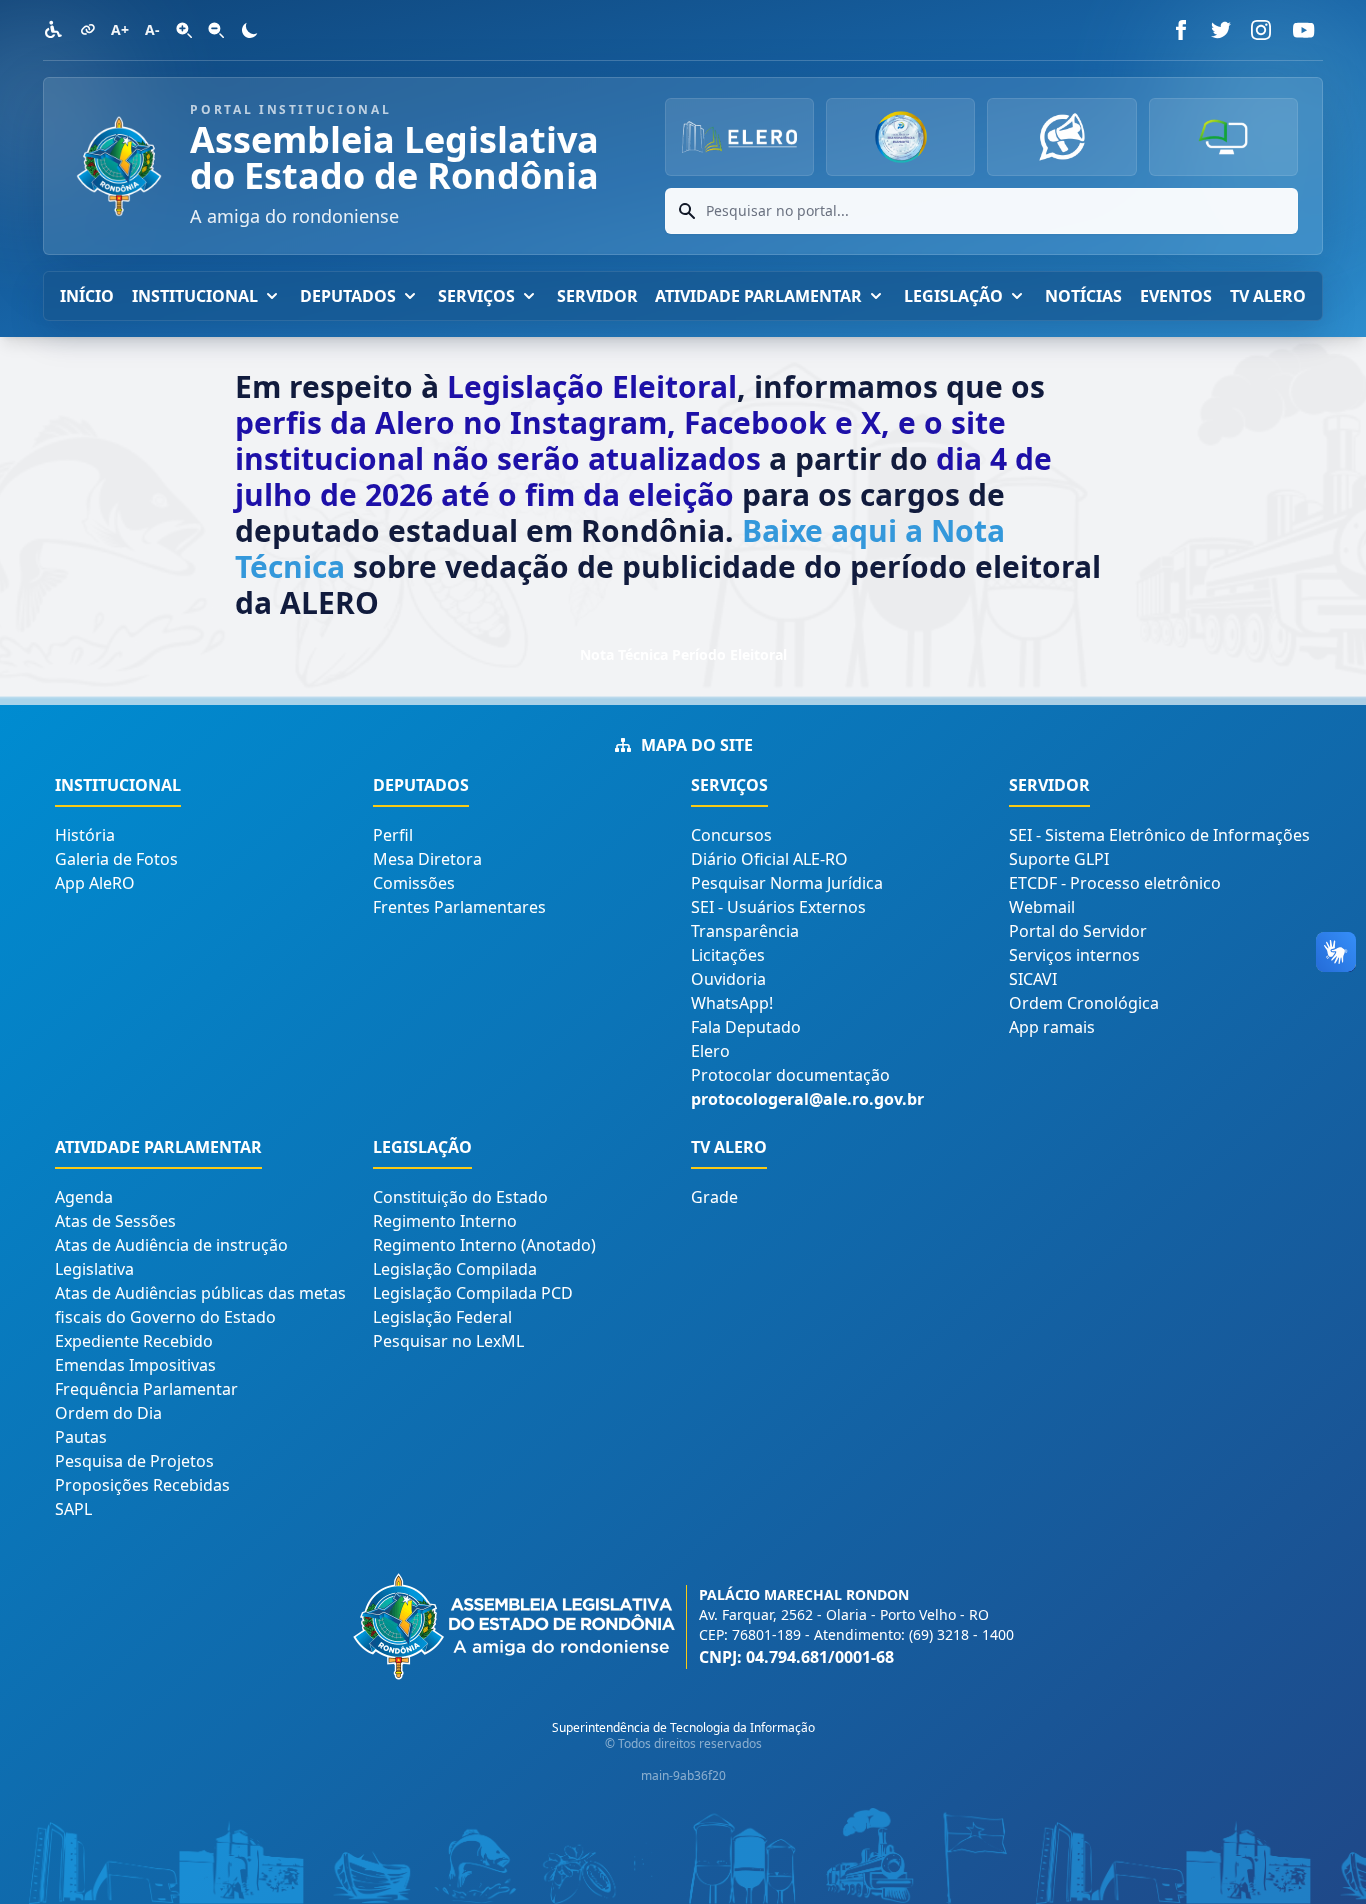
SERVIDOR (597, 296)
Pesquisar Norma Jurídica (787, 883)
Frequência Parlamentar (146, 1389)
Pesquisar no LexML (448, 1341)
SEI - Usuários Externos (778, 907)
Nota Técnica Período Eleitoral (683, 654)
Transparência (745, 931)
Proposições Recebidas (142, 1485)
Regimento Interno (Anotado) (484, 1245)
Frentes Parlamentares (459, 907)
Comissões (414, 883)
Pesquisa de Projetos (134, 1461)
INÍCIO (87, 296)
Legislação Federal (442, 1317)
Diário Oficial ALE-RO (769, 859)
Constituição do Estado (460, 1197)
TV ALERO (1268, 296)
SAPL (73, 1509)
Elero (710, 1051)
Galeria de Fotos (116, 859)
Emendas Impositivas (135, 1365)
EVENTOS (1176, 296)
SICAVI (1033, 979)
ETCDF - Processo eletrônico (1115, 883)
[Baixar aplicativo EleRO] (1223, 137)
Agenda (84, 1197)
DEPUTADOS (348, 296)
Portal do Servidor (1078, 931)
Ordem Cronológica (1084, 1003)
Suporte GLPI (1059, 859)
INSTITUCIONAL (195, 296)
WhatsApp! (732, 1003)
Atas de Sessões (115, 1221)
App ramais (1052, 1027)
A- (152, 29)
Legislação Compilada (455, 1269)
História (85, 835)
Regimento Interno (445, 1221)
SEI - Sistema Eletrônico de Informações (1159, 835)
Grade (714, 1197)
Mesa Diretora (427, 859)
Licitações (728, 955)
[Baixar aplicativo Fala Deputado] (1061, 137)
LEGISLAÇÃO (953, 296)
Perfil (393, 835)
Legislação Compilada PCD (473, 1293)
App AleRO (95, 883)
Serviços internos (1074, 955)
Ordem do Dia (108, 1413)
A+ (120, 29)
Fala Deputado (746, 1027)
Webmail (1042, 907)
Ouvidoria (728, 979)
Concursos (731, 835)
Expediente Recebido (134, 1341)
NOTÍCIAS (1083, 296)
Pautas (81, 1437)
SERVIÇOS (476, 296)
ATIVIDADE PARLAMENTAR (758, 296)
